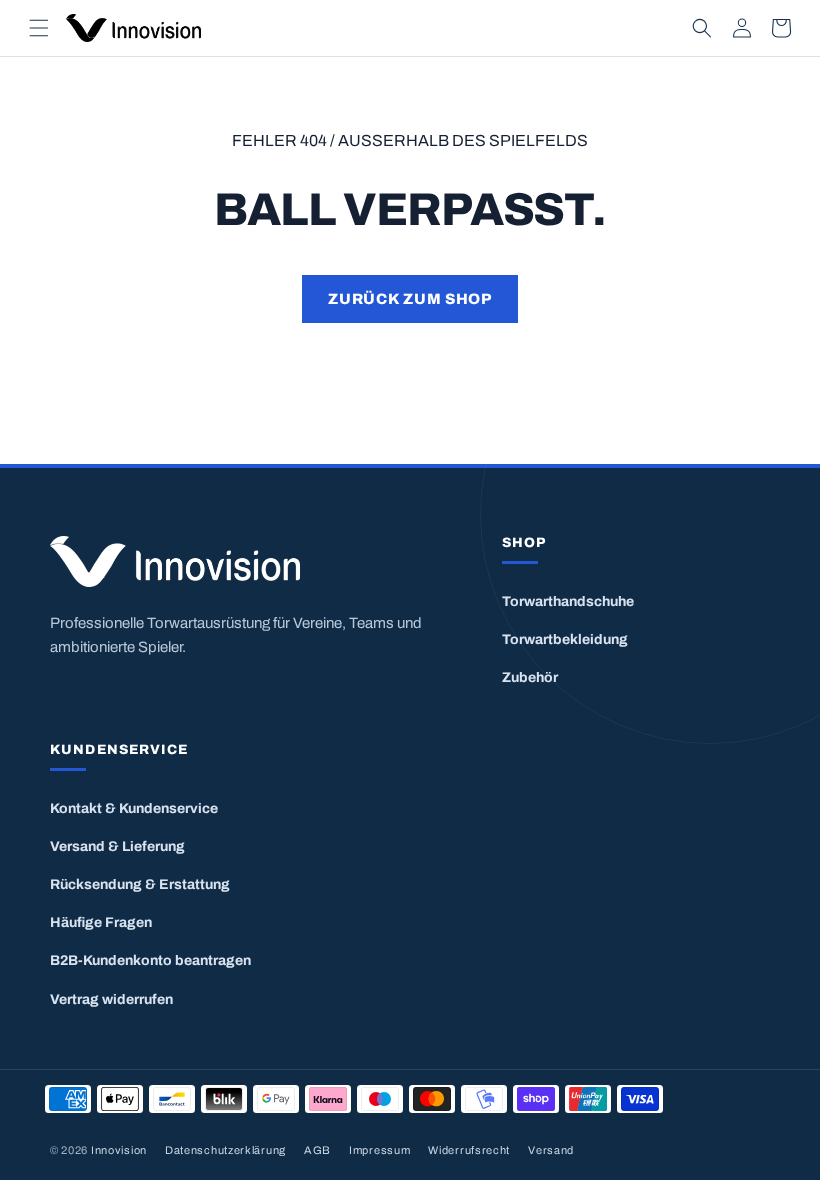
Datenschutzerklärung (225, 1150)
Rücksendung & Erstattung (140, 884)
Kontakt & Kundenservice (134, 808)
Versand (551, 1150)
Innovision (119, 1150)
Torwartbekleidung (565, 639)
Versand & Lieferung (117, 846)
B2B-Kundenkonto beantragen (150, 960)
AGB (317, 1150)
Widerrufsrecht (469, 1150)
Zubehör (530, 677)
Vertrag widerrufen (111, 999)
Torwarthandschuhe (568, 601)
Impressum (379, 1150)
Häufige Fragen (101, 922)
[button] (39, 28)
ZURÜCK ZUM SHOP (409, 299)
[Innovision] (251, 561)
